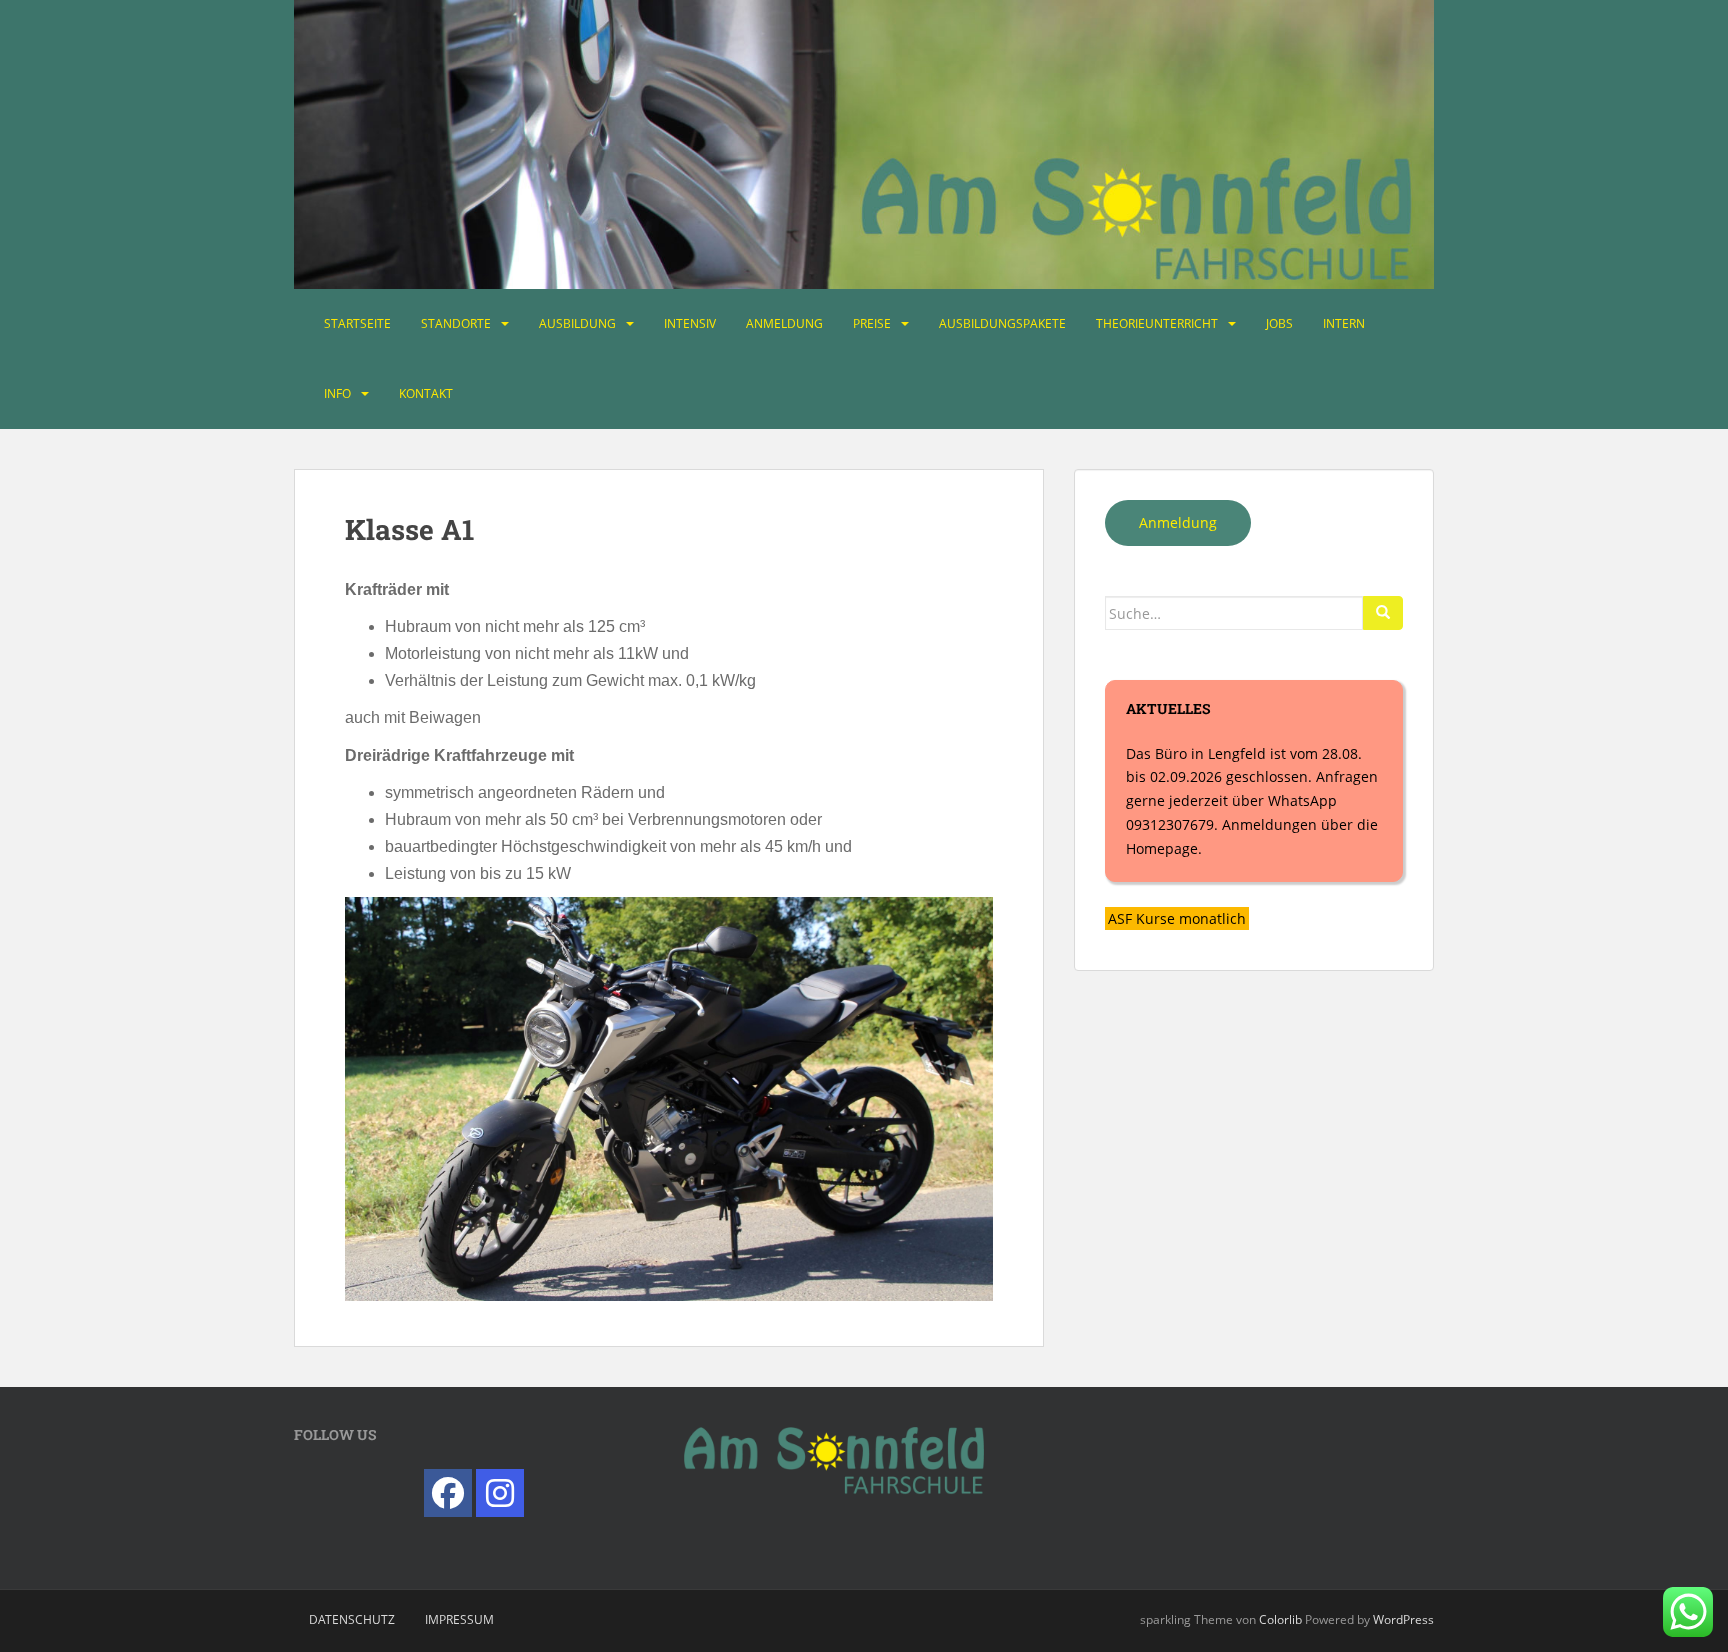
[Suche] (1383, 613)
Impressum (459, 1619)
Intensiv (690, 323)
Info (337, 393)
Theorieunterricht (1157, 323)
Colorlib (1280, 1619)
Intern (1344, 323)
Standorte (456, 323)
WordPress (1403, 1619)
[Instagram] (500, 1493)
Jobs (1279, 323)
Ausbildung (577, 323)
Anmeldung (784, 323)
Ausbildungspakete (1002, 323)
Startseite (357, 323)
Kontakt (426, 393)
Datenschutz (352, 1619)
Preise (872, 323)
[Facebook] (448, 1493)
